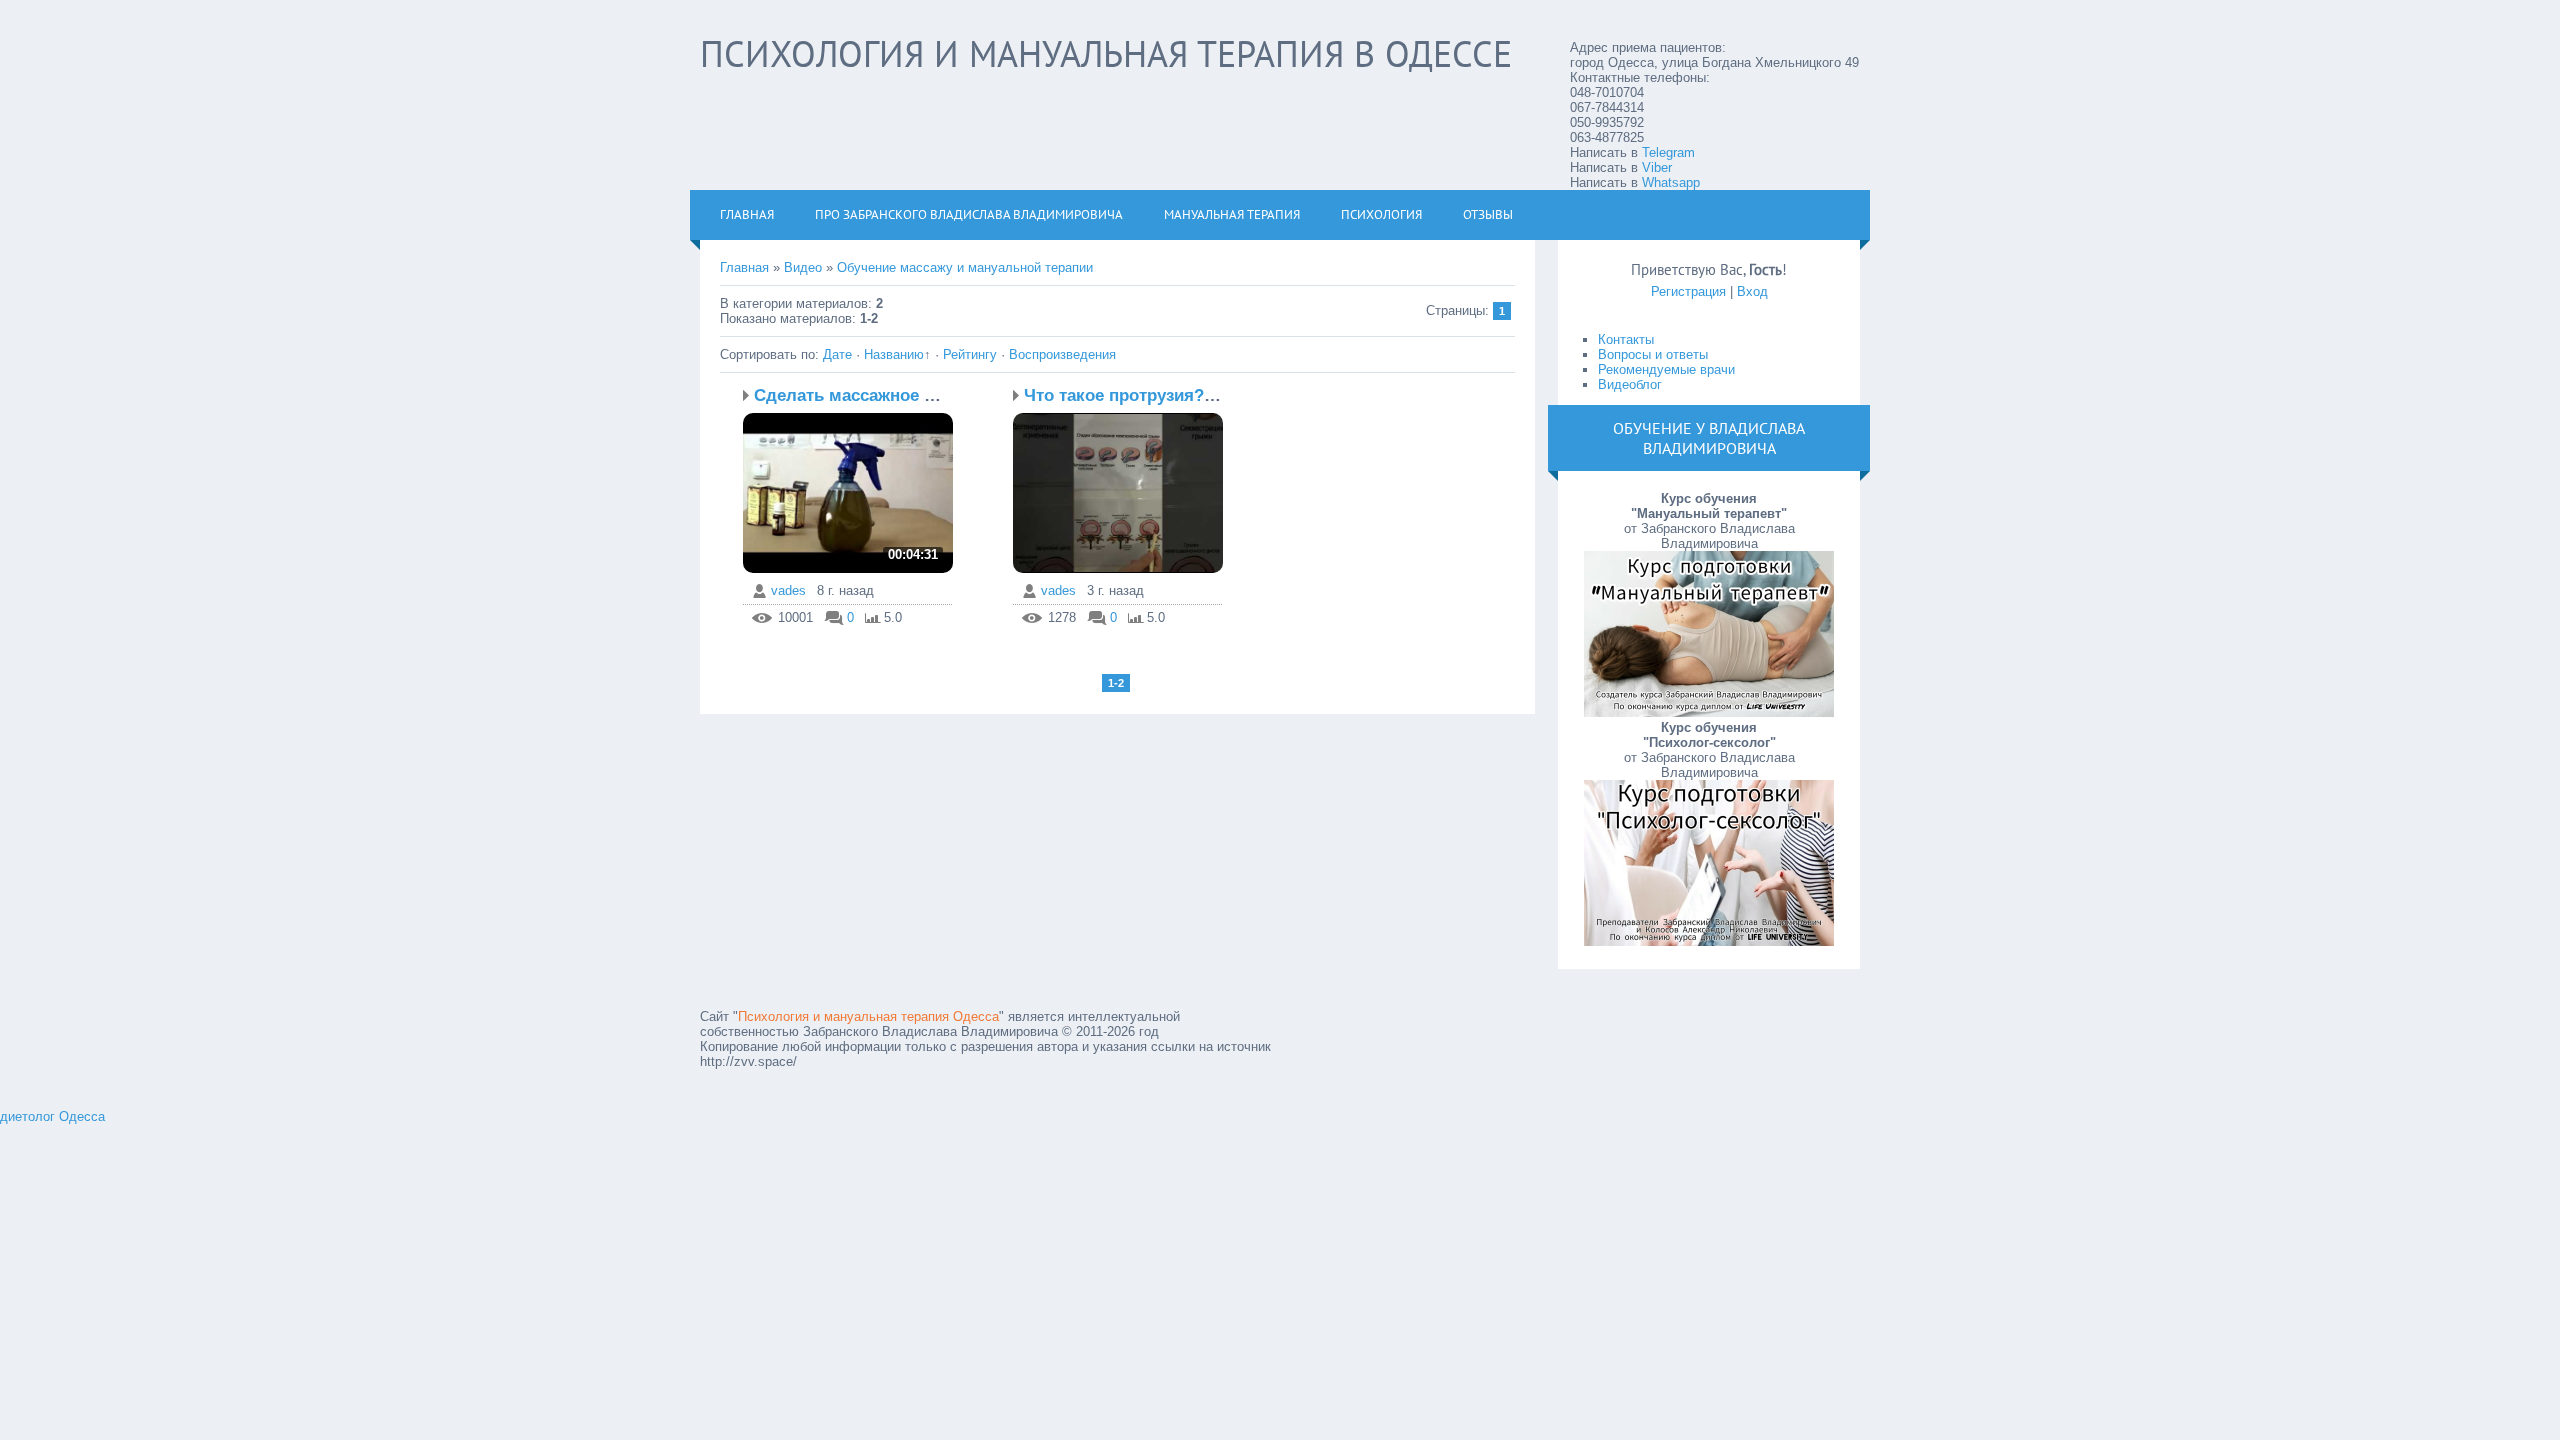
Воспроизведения (1062, 354)
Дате (837, 354)
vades (788, 590)
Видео (803, 267)
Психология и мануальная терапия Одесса (868, 1016)
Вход (1752, 291)
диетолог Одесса (52, 1116)
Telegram (1668, 152)
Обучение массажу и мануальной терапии (965, 267)
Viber (1657, 167)
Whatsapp (1671, 182)
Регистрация (1688, 291)
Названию (894, 354)
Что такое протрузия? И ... (1132, 395)
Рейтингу (970, 354)
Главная (744, 267)
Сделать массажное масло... (872, 395)
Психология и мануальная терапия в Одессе (1106, 53)
